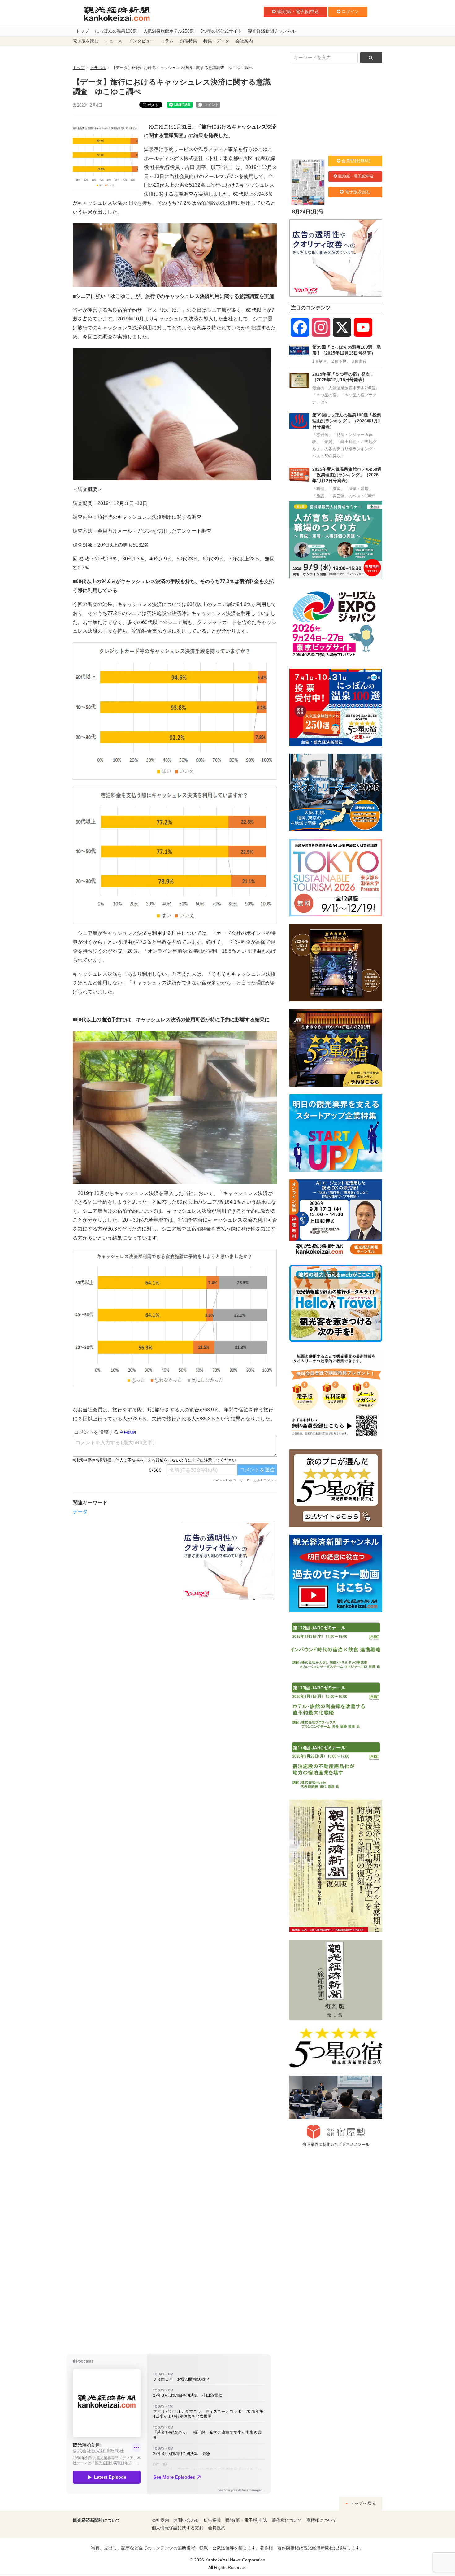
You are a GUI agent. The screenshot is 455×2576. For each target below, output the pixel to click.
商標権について (322, 2520)
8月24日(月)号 (308, 212)
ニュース (114, 41)
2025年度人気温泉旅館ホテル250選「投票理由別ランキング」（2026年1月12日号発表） (347, 475)
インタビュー (141, 41)
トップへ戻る (362, 2503)
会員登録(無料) (356, 161)
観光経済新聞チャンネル (272, 31)
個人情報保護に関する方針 (178, 2528)
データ (80, 1512)
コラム (167, 41)
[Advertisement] (122, 1561)
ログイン (350, 11)
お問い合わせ (186, 2520)
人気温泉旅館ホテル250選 (169, 31)
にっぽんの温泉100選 (116, 31)
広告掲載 (212, 2520)
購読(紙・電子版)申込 (298, 11)
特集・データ (216, 41)
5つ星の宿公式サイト (221, 31)
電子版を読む (86, 41)
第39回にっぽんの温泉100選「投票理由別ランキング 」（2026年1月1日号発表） (347, 421)
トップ (82, 31)
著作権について (287, 2520)
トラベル (98, 68)
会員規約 (217, 2528)
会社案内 (244, 41)
